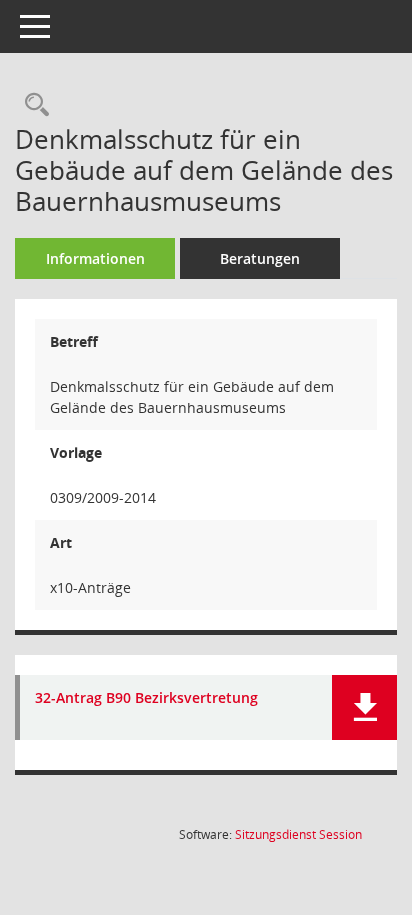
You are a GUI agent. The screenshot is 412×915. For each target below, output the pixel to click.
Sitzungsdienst (298, 834)
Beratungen (260, 258)
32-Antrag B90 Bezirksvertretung (146, 698)
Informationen (95, 258)
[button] (364, 707)
